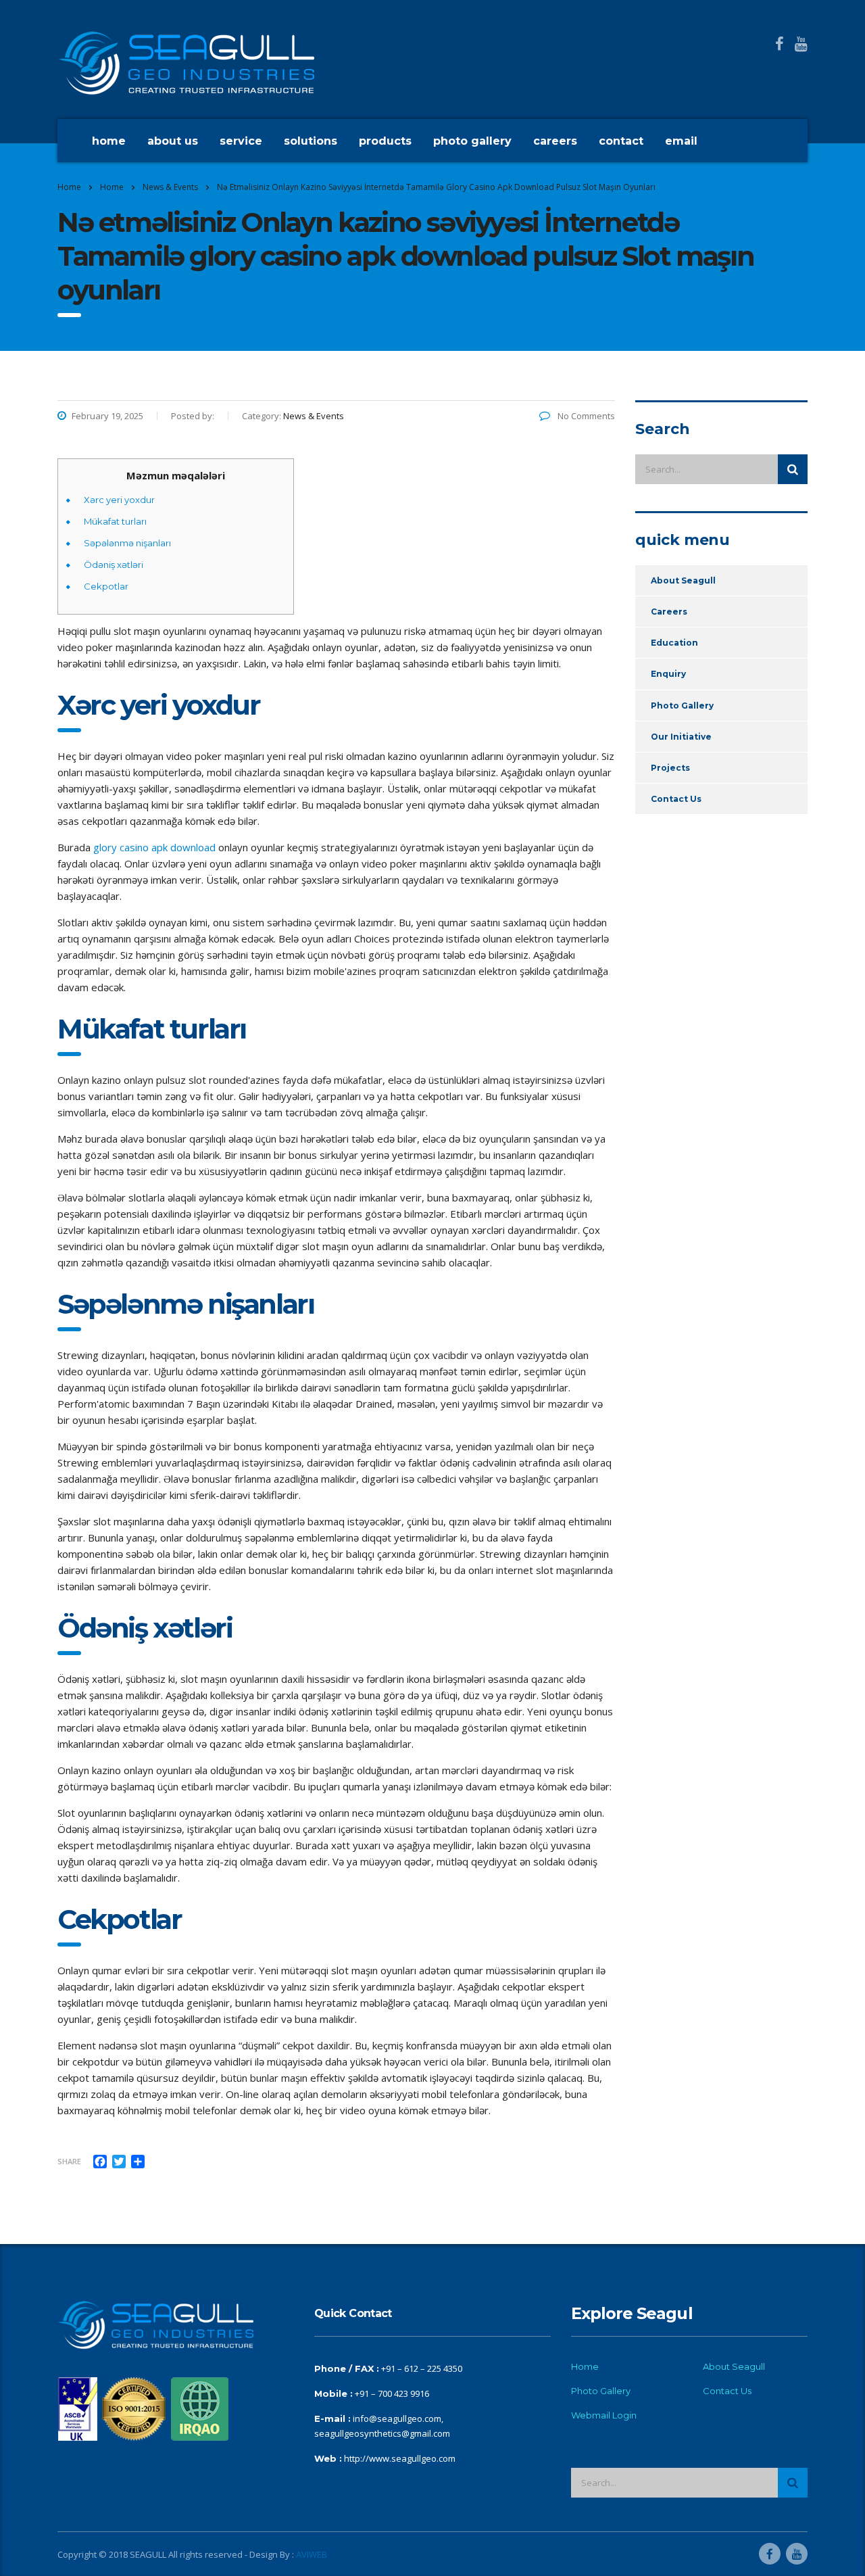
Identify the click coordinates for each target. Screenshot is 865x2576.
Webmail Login (604, 2415)
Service (241, 141)
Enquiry (668, 674)
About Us (173, 141)
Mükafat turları (115, 521)
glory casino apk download (154, 847)
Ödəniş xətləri (114, 565)
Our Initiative (681, 737)
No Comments (585, 416)
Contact (621, 141)
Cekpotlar (106, 586)
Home (109, 141)
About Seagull (683, 580)
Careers (555, 141)
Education (674, 643)
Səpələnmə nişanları (127, 543)
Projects (670, 768)
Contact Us (676, 799)
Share (69, 2161)
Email (681, 141)
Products (385, 141)
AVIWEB (312, 2554)
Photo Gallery (472, 141)
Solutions (311, 141)
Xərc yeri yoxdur (119, 500)
